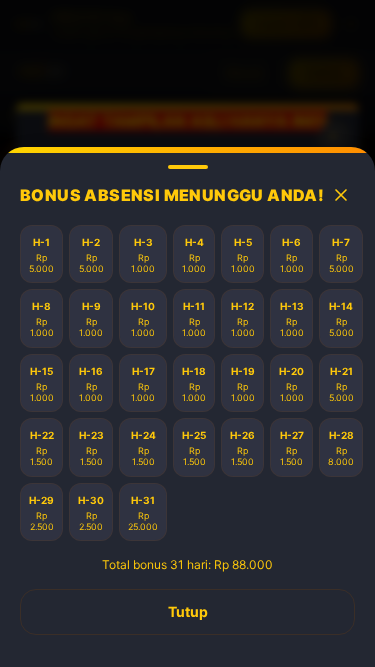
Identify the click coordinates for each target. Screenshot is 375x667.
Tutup (188, 611)
